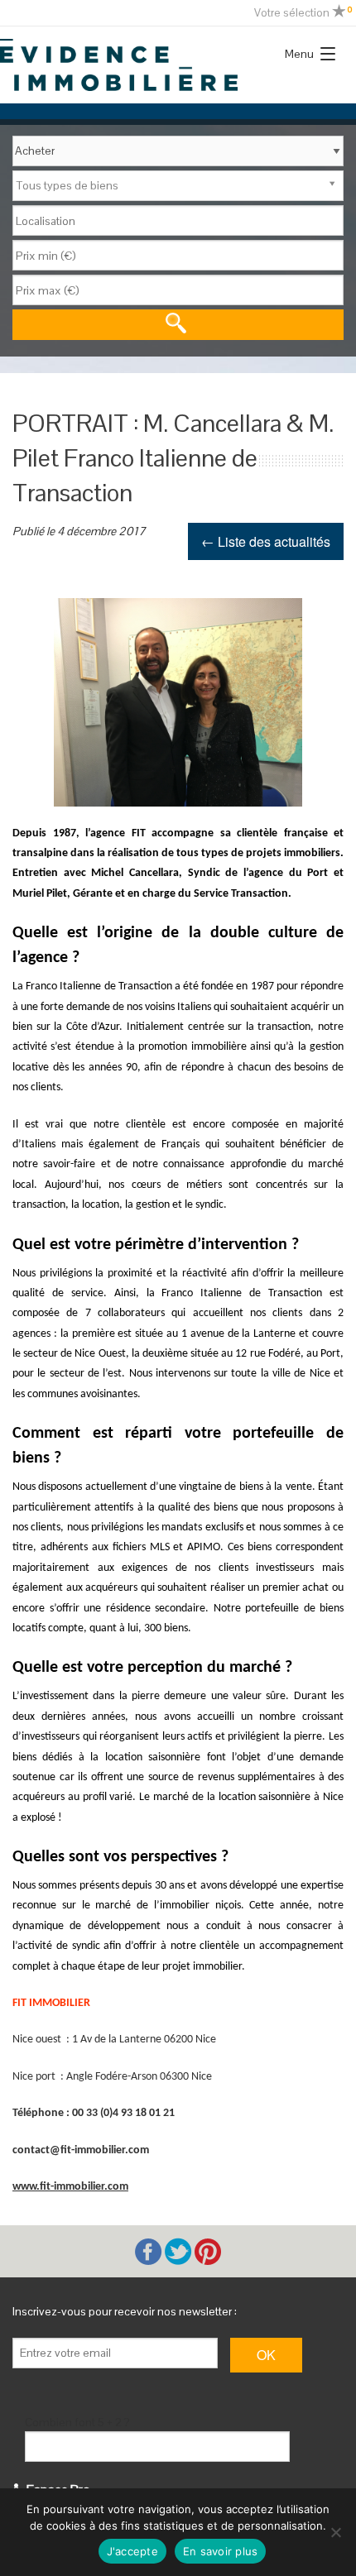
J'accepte (132, 2551)
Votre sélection (303, 12)
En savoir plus (221, 2551)
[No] (335, 2532)
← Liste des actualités (266, 541)
